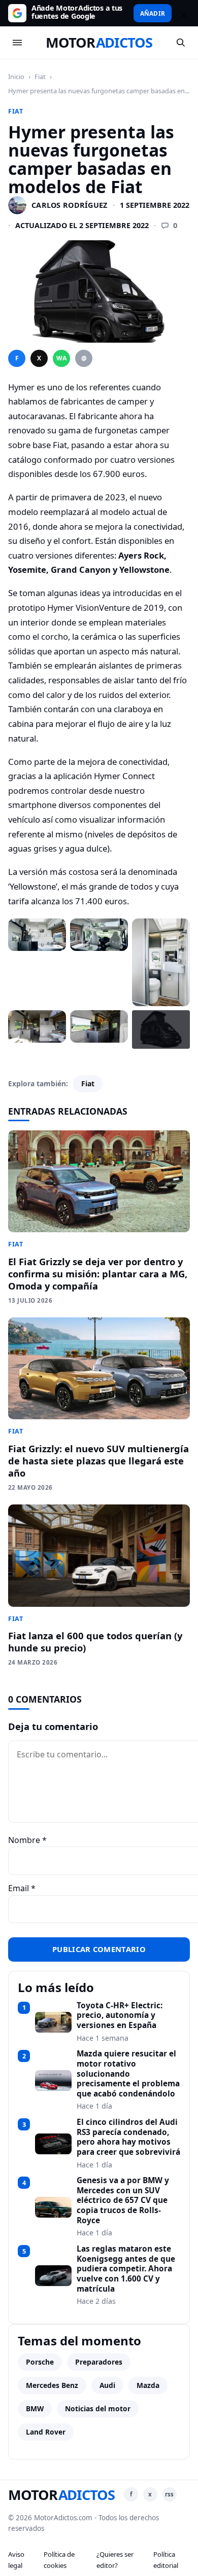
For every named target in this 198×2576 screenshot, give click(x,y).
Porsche (40, 2362)
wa (61, 358)
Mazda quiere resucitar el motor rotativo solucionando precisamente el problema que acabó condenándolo (128, 2074)
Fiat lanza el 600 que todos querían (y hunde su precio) (95, 1642)
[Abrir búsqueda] (181, 43)
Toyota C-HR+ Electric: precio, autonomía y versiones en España (120, 2016)
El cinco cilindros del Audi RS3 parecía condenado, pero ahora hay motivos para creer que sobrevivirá (128, 2137)
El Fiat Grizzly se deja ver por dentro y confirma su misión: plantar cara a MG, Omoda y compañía (98, 1274)
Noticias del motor (98, 2408)
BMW (35, 2408)
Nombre (27, 1840)
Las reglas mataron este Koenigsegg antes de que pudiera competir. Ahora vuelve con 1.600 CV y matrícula (126, 2269)
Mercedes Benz (52, 2385)
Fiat (40, 77)
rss (169, 2494)
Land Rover (46, 2432)
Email (22, 1888)
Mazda (148, 2385)
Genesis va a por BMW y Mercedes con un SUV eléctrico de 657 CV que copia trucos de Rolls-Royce (123, 2200)
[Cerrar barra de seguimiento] (182, 13)
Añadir (153, 13)
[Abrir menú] (17, 43)
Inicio (16, 77)
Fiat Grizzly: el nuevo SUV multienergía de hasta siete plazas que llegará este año (98, 1461)
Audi (107, 2385)
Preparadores (99, 2362)
